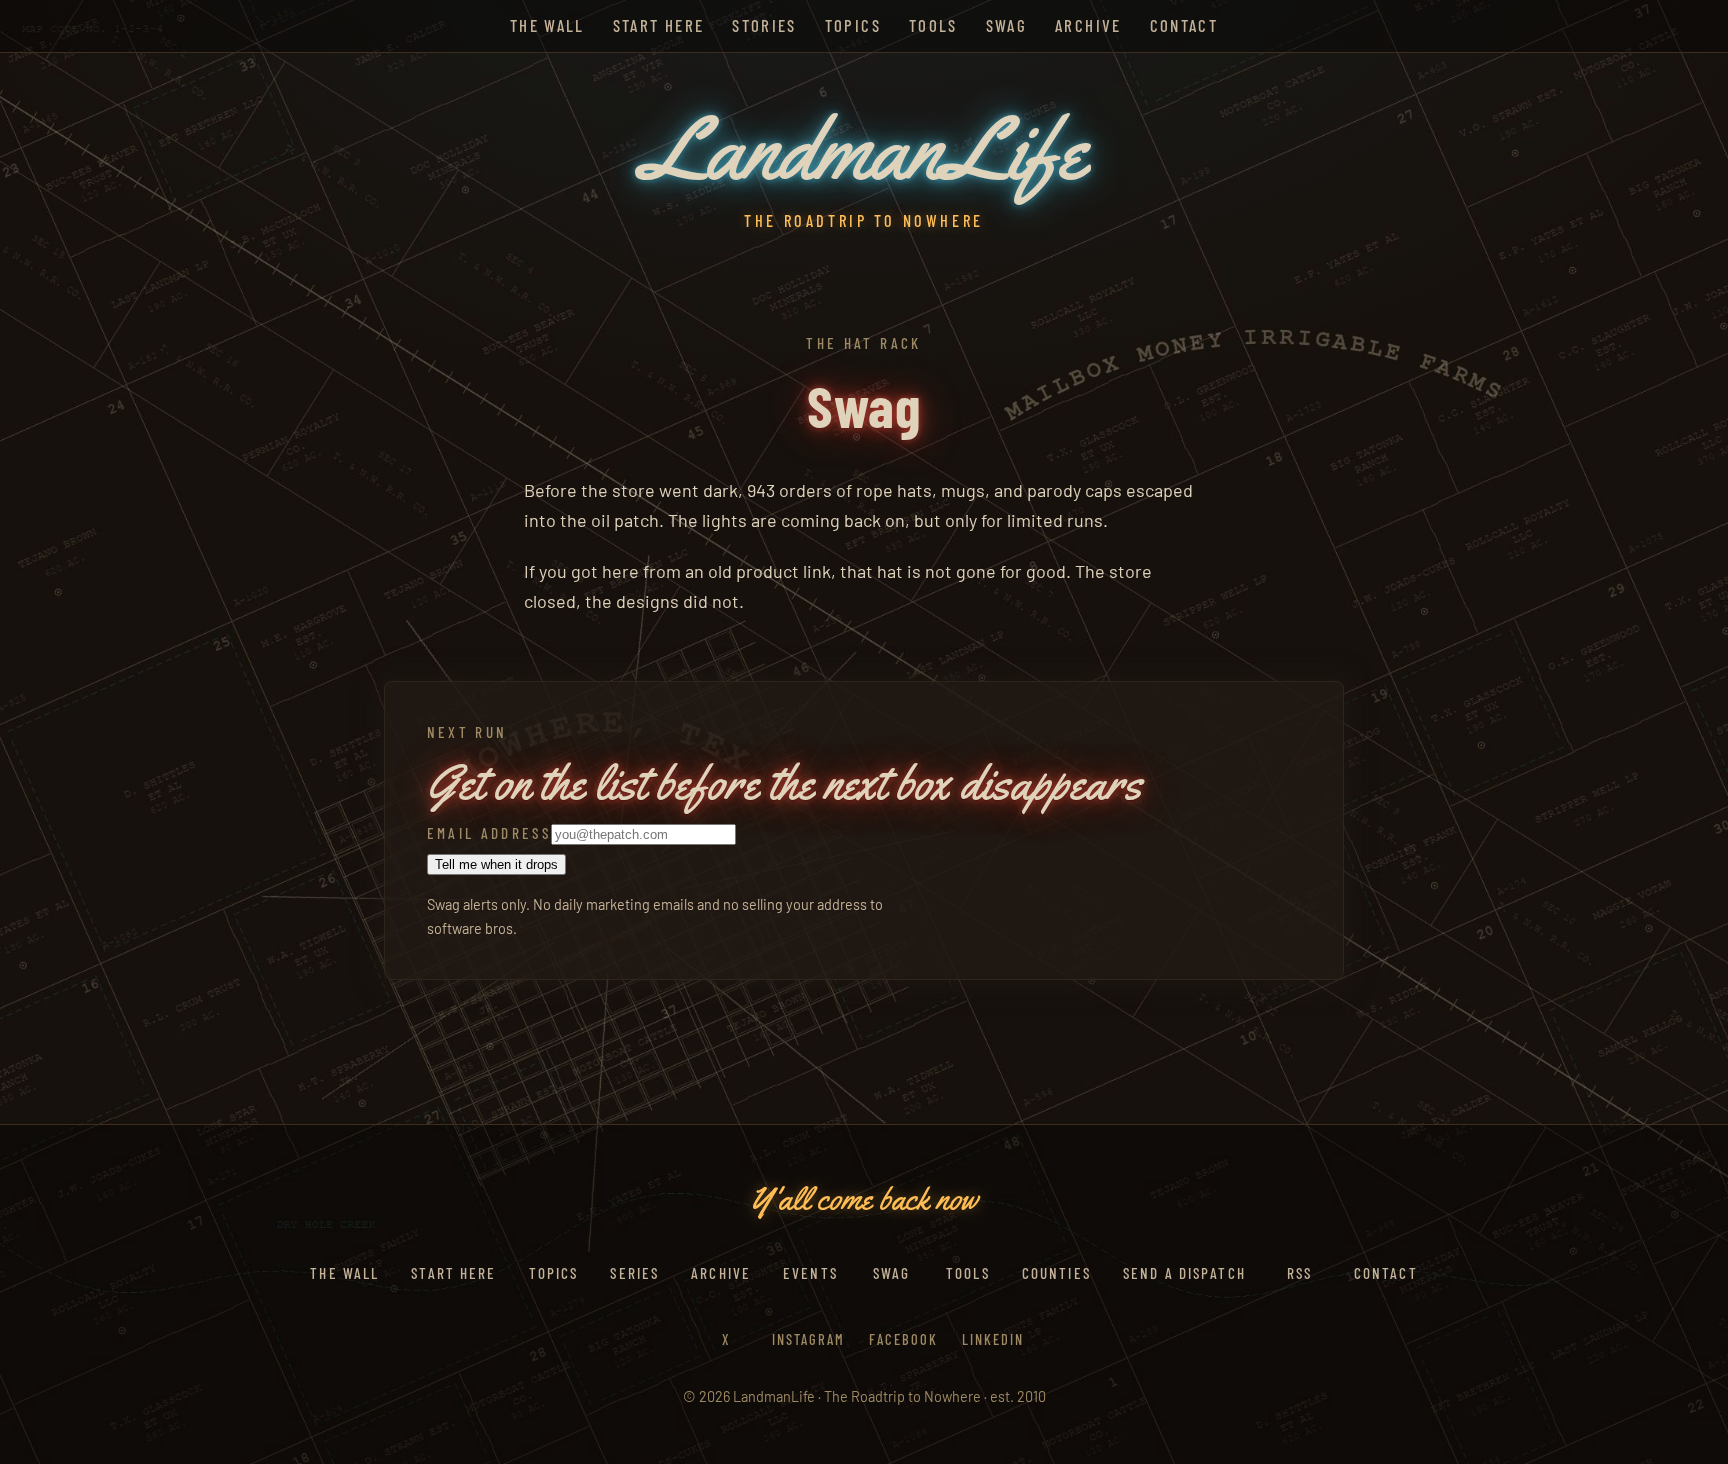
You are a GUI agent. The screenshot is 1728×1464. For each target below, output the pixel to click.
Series (634, 1273)
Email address (489, 833)
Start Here (659, 25)
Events (810, 1273)
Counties (1056, 1273)
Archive (1088, 25)
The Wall (547, 25)
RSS (1299, 1273)
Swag (1006, 25)
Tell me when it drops (496, 864)
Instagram (808, 1339)
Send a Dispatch (1184, 1273)
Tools (933, 25)
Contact (1184, 25)
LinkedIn (993, 1339)
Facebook (903, 1339)
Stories (764, 25)
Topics (853, 25)
